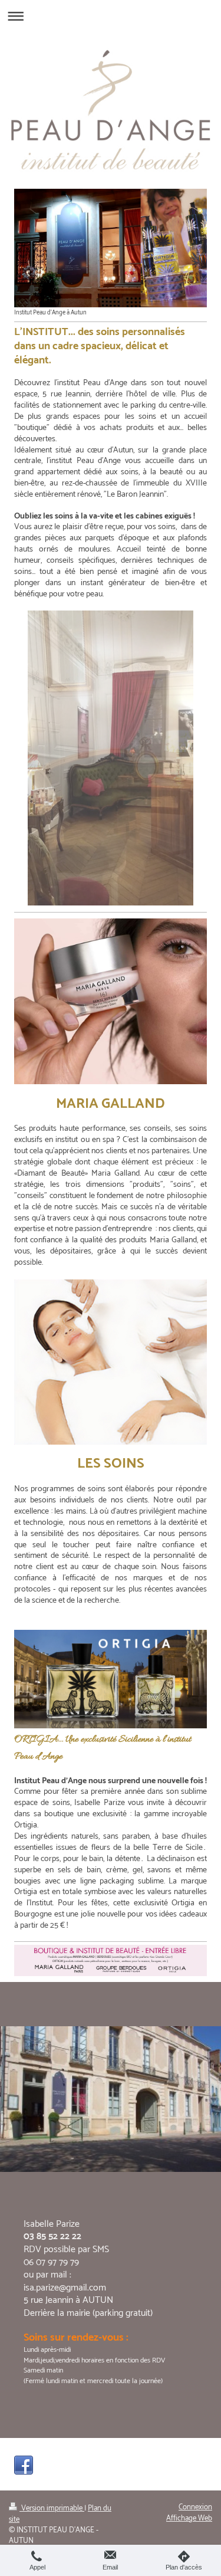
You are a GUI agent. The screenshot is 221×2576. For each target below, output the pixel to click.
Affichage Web (189, 2518)
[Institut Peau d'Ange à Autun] (111, 248)
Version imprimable (52, 2508)
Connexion (195, 2507)
